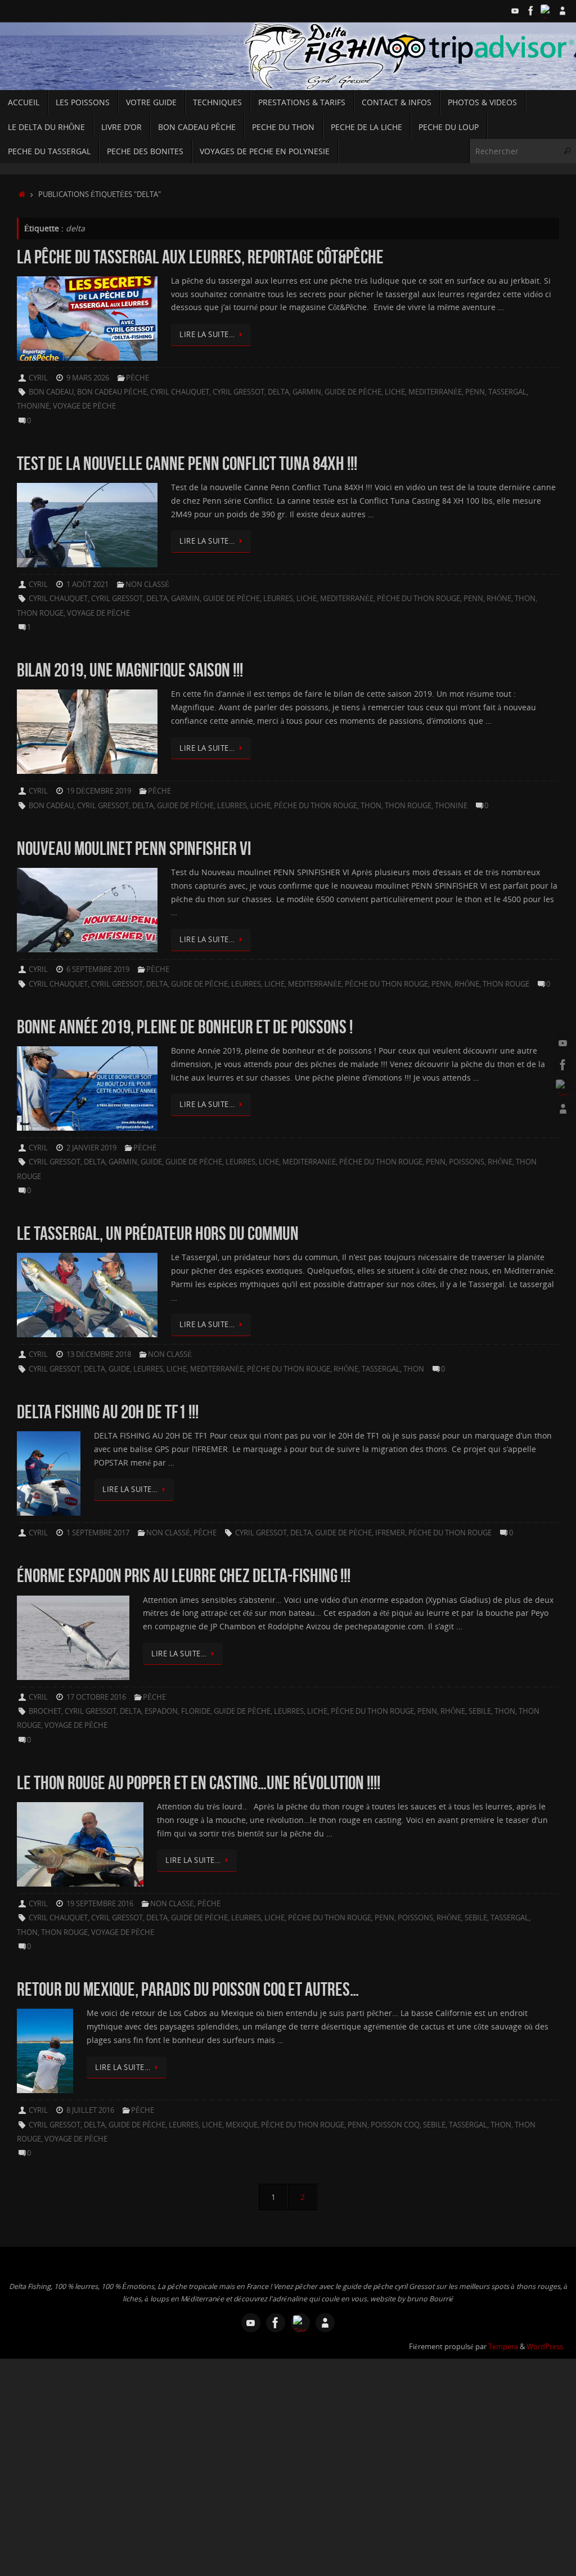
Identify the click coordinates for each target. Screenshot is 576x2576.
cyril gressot (238, 392)
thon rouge (40, 613)
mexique (242, 2125)
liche (395, 392)
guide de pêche (353, 392)
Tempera (503, 2347)
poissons (467, 1162)
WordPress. (546, 2347)
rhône (499, 599)
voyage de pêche (84, 406)
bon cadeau (51, 392)
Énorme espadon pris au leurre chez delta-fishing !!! (184, 1576)
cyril (38, 378)
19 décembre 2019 (99, 791)
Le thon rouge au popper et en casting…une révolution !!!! (199, 1783)
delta (278, 392)
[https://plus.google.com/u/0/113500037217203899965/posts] (547, 11)
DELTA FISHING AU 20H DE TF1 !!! (108, 1412)
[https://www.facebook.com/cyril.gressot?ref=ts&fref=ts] (531, 11)
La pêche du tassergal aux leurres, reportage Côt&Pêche (200, 257)
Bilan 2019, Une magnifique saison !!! (130, 670)
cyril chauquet (180, 392)
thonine (33, 406)
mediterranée (435, 392)
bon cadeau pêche (112, 392)
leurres (278, 599)
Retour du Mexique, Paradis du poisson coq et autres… (188, 1989)
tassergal (507, 392)
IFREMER (390, 1533)
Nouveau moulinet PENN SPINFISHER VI (134, 848)
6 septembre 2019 (98, 969)
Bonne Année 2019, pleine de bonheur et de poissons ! (185, 1027)
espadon (161, 1711)
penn (475, 392)
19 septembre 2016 (100, 1904)
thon (525, 599)
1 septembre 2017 (98, 1533)
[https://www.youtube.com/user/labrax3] (515, 11)
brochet (45, 1711)
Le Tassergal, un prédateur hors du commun (158, 1233)
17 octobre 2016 (96, 1697)
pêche (138, 378)
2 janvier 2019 (91, 1148)
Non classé (147, 584)
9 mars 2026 (88, 378)
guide (151, 1162)
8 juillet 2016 (90, 2110)
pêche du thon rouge (418, 599)
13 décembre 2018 (99, 1354)
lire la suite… (207, 335)
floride (196, 1711)
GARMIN (307, 392)
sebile (480, 1711)
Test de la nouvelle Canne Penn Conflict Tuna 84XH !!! (187, 463)
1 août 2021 (87, 584)
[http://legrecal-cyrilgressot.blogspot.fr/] (562, 11)
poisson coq (395, 2125)
